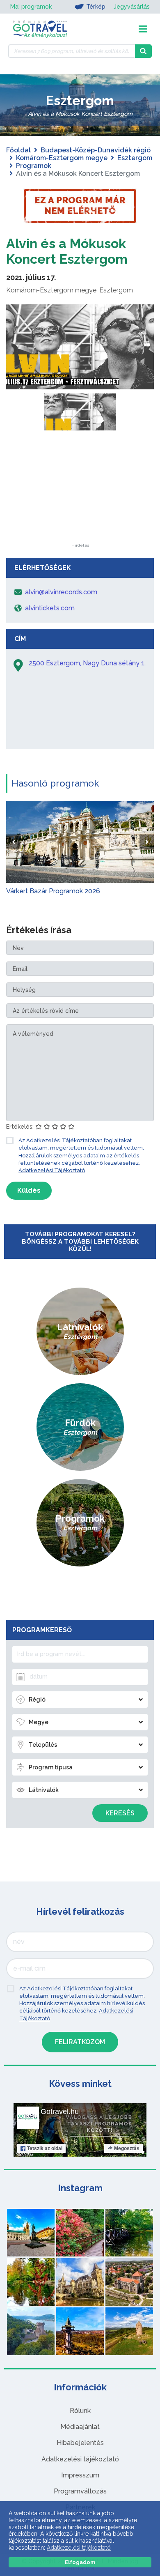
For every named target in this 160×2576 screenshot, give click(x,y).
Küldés (29, 1190)
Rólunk (80, 2411)
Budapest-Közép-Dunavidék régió (96, 150)
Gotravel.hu (60, 2111)
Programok (34, 166)
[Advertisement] (80, 492)
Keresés (120, 1813)
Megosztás (127, 2148)
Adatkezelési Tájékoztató (52, 1170)
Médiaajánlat (80, 2427)
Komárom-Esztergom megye (62, 158)
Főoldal (18, 150)
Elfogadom (80, 2562)
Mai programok (31, 7)
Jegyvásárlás (132, 7)
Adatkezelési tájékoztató (80, 2459)
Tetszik (45, 2148)
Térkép (96, 7)
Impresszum (80, 2475)
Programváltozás (80, 2491)
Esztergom (135, 158)
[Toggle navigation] (143, 29)
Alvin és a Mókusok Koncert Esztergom (67, 251)
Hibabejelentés (80, 2443)
